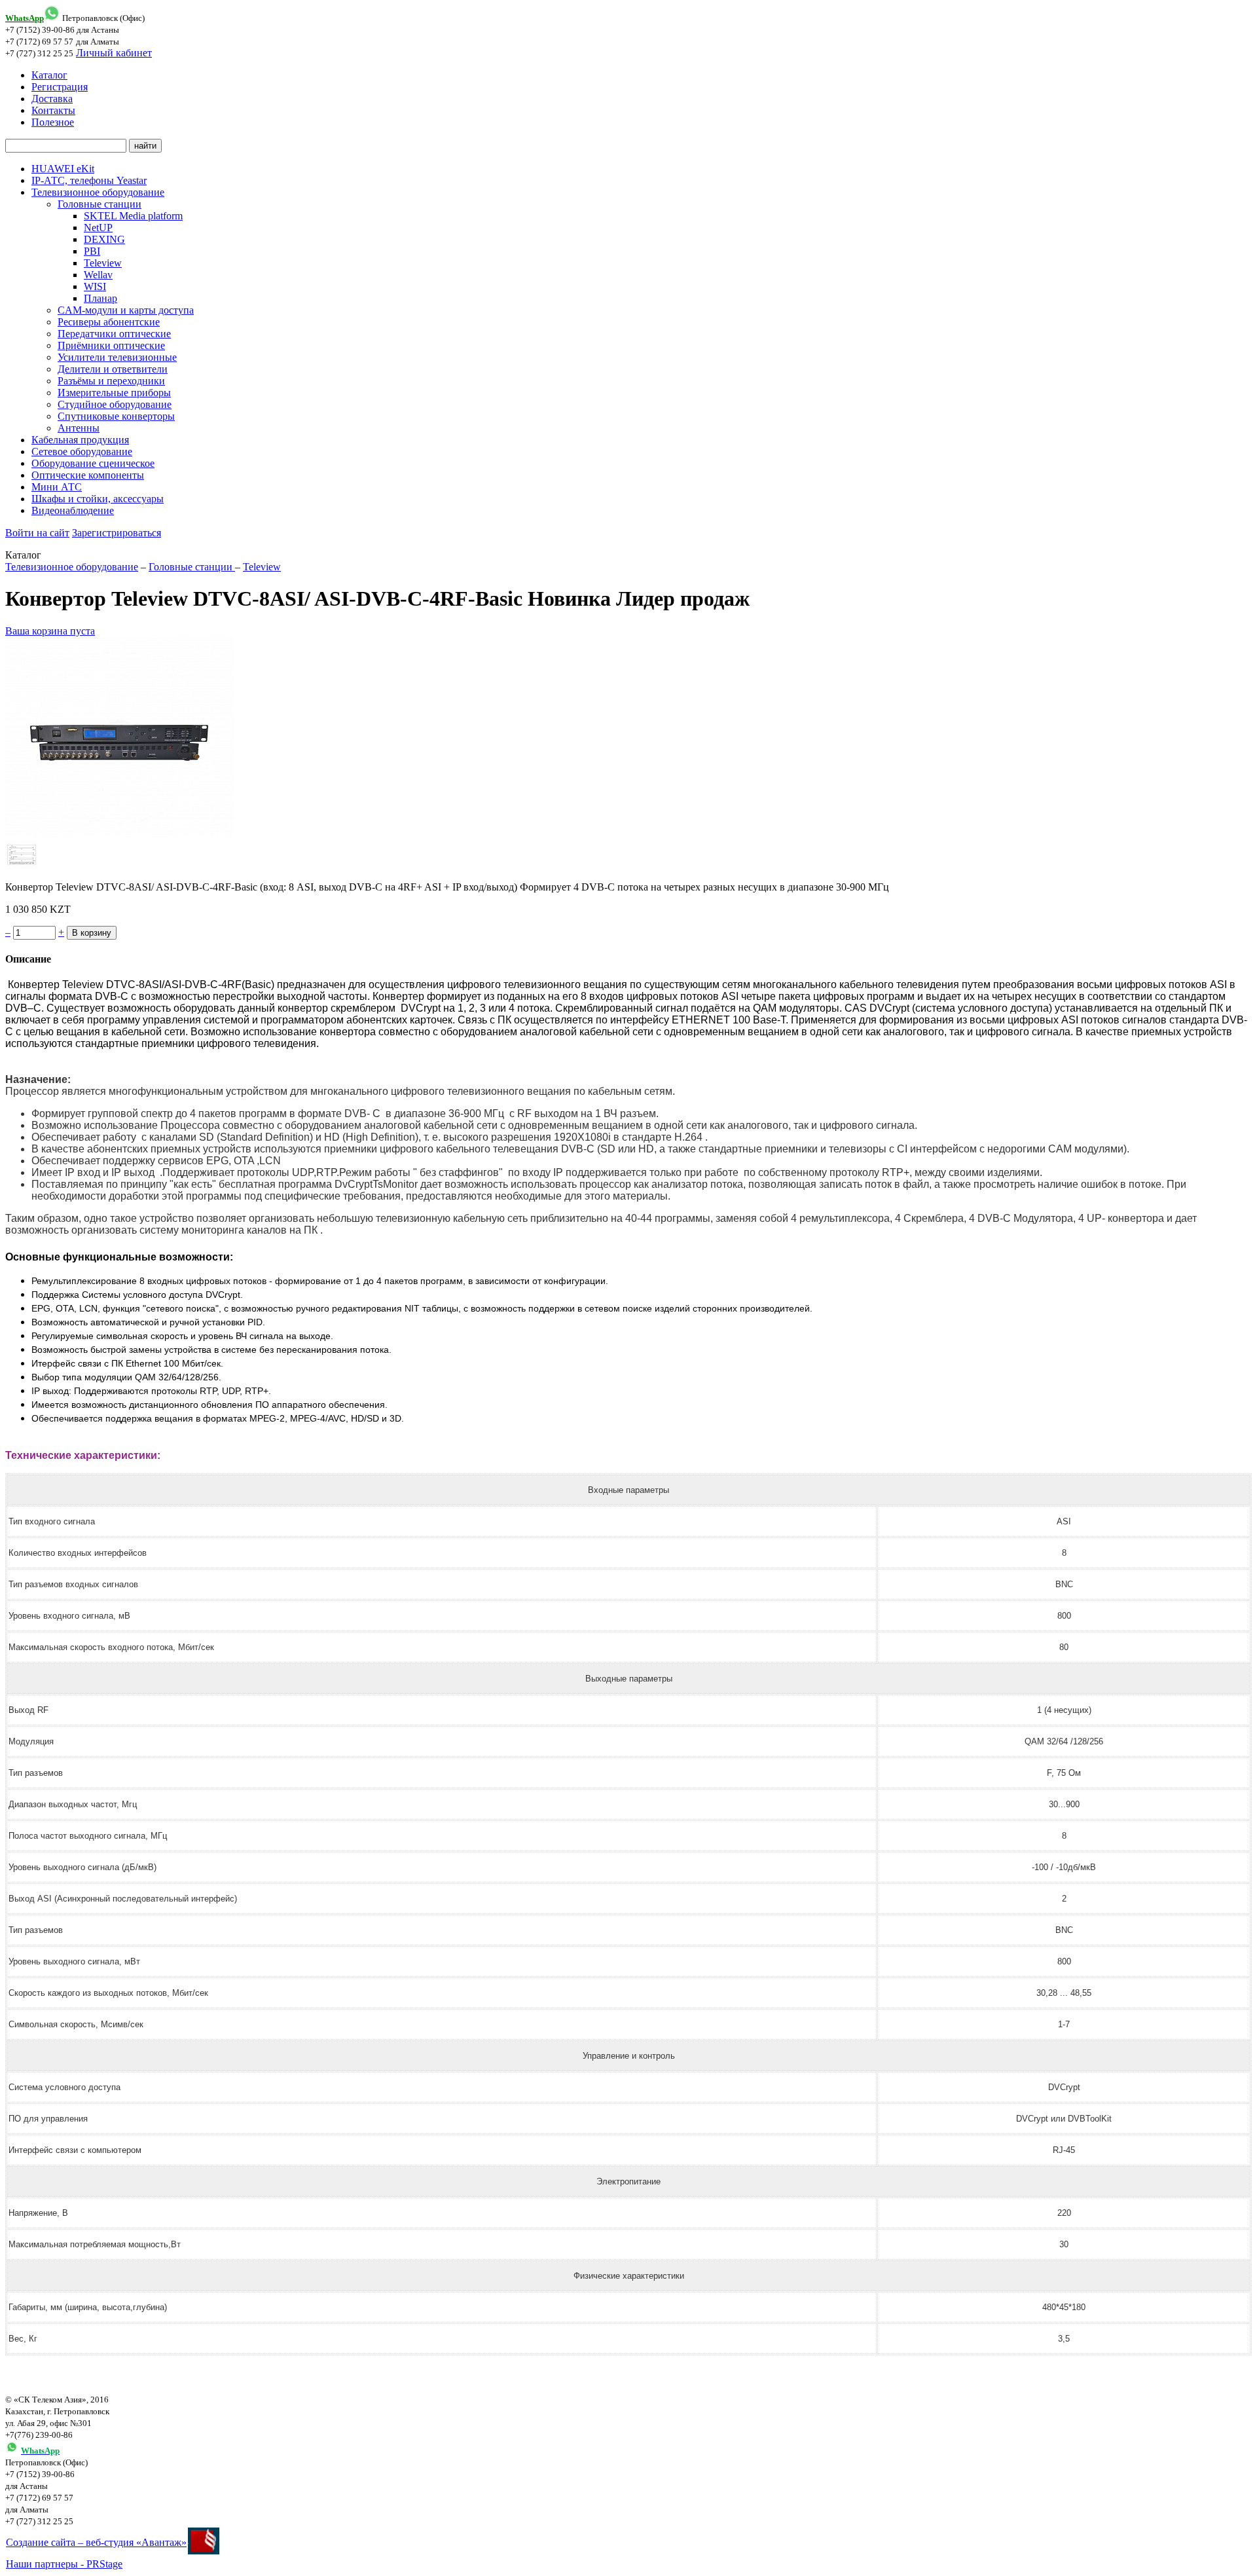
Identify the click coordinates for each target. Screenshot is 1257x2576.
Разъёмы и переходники (111, 381)
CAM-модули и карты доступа (126, 310)
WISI (95, 286)
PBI (92, 251)
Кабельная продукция (80, 440)
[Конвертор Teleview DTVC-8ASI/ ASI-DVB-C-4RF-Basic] (120, 834)
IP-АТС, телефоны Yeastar (89, 180)
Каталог (49, 75)
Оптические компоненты (88, 475)
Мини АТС (57, 487)
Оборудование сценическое (93, 463)
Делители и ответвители (113, 369)
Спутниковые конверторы (116, 416)
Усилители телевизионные (117, 357)
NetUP (98, 228)
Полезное (53, 122)
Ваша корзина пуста (50, 631)
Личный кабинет (114, 53)
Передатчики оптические (114, 334)
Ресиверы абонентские (109, 322)
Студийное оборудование (115, 404)
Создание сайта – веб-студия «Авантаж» (96, 2542)
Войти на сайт (37, 533)
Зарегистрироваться (117, 533)
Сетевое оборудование (82, 451)
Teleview (103, 263)
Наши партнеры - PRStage (64, 2564)
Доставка (52, 99)
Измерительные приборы (114, 393)
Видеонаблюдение (73, 510)
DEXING (104, 239)
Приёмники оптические (111, 345)
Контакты (53, 110)
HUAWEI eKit (63, 169)
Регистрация (60, 87)
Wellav (98, 275)
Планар (100, 298)
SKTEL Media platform (133, 216)
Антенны (79, 428)
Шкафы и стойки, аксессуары (98, 499)
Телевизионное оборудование (98, 192)
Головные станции (100, 204)
